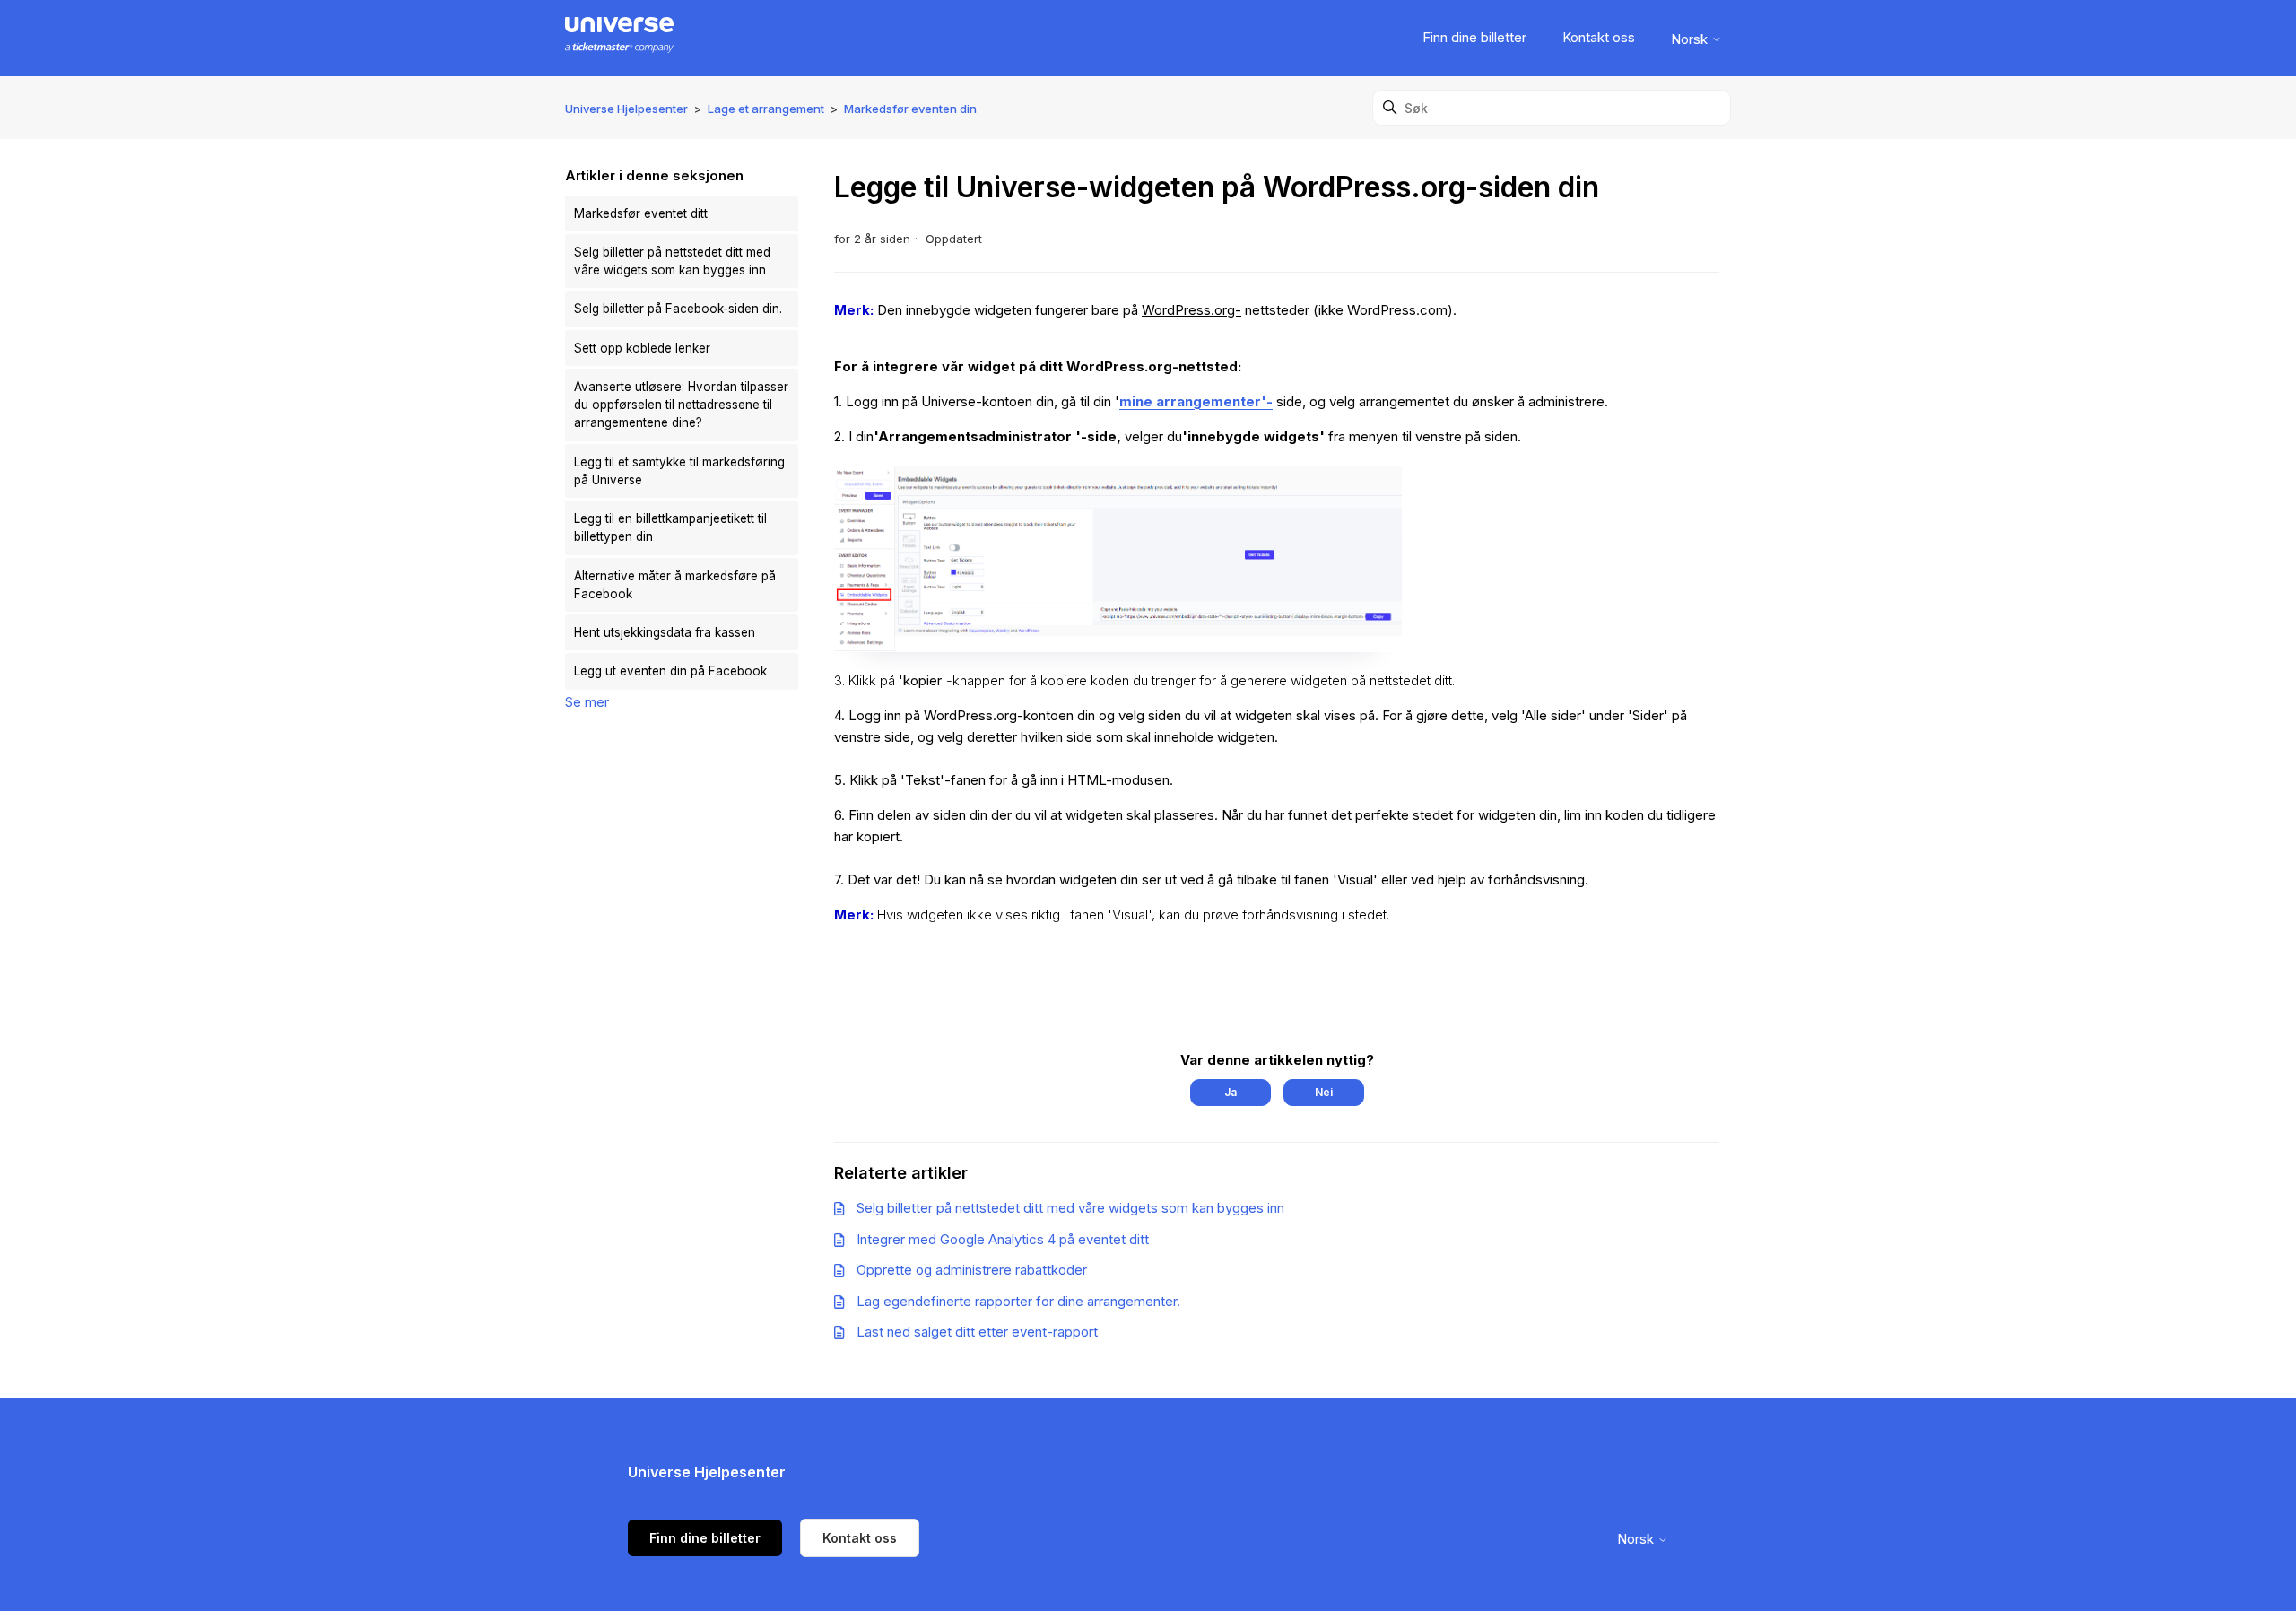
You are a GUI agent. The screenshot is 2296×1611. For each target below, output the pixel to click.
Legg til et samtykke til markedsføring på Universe (679, 471)
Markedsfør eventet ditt (641, 213)
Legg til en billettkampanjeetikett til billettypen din (670, 527)
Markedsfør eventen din (910, 109)
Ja (1231, 1092)
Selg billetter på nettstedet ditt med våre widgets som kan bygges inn (672, 261)
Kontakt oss (1599, 37)
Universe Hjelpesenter (626, 109)
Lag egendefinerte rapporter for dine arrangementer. (1018, 1301)
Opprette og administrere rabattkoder (972, 1270)
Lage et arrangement (766, 109)
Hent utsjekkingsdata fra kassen (665, 632)
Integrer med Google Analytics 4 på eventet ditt (1003, 1239)
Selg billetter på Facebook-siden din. (678, 309)
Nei (1324, 1092)
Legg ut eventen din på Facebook (670, 671)
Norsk (1691, 39)
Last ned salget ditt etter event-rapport (977, 1332)
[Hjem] (619, 38)
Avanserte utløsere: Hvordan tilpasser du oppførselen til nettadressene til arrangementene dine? (681, 405)
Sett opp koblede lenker (642, 348)
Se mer (587, 702)
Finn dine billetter (1474, 37)
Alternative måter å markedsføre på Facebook (675, 585)
